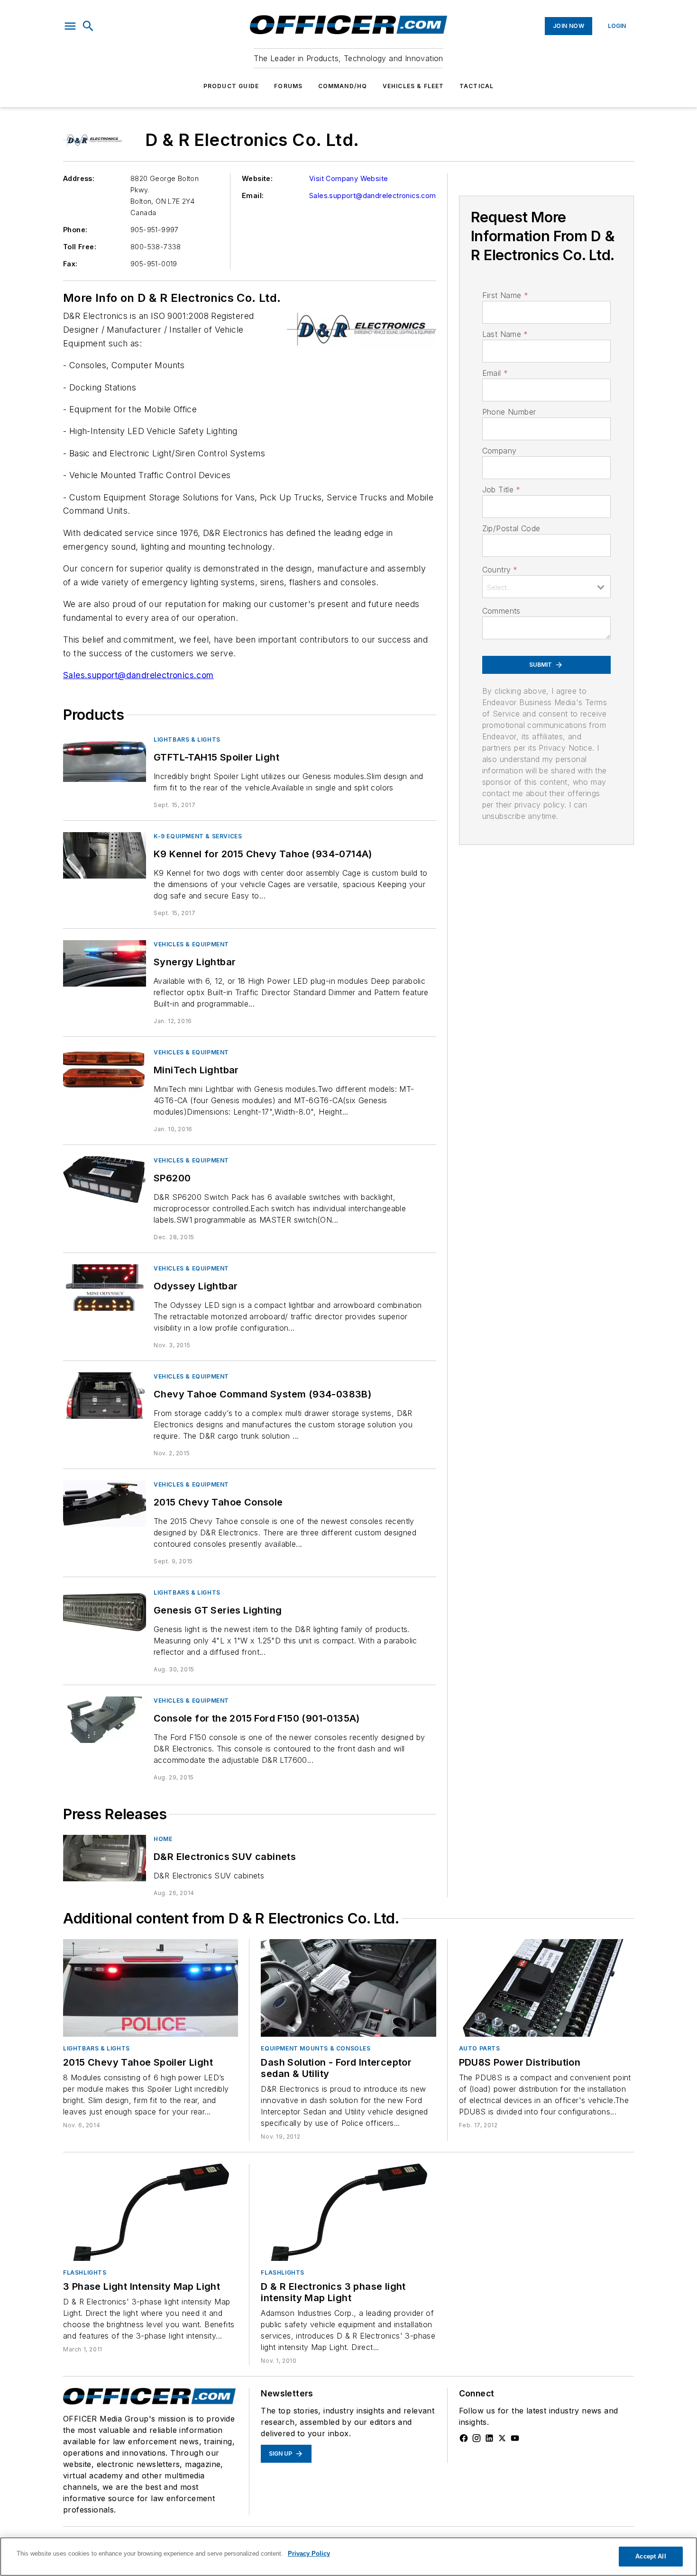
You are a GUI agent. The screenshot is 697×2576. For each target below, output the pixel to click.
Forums (288, 86)
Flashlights (85, 2272)
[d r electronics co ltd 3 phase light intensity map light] (151, 2212)
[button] (70, 26)
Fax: (70, 264)
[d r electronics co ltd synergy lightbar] (105, 963)
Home (163, 1839)
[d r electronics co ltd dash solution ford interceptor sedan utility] (348, 1988)
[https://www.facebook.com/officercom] (464, 2438)
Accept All (651, 2556)
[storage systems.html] (105, 1858)
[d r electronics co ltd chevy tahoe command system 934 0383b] (105, 1395)
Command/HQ (343, 86)
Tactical (477, 86)
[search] (88, 26)
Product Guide (231, 86)
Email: (253, 195)
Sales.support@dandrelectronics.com (373, 195)
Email (495, 373)
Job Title (501, 490)
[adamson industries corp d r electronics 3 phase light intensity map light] (348, 2212)
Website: (257, 178)
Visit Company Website (348, 178)
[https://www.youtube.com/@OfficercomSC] (515, 2438)
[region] (348, 2557)
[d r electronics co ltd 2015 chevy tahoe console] (105, 1503)
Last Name (505, 334)
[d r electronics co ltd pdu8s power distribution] (546, 1988)
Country (500, 570)
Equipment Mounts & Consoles (316, 2048)
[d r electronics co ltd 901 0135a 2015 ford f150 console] (105, 1719)
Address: (79, 178)
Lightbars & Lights (187, 739)
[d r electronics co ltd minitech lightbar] (105, 1071)
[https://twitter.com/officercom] (502, 2438)
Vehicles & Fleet (413, 86)
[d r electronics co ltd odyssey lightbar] (105, 1287)
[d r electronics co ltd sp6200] (105, 1179)
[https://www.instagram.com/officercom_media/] (477, 2438)
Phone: (75, 230)
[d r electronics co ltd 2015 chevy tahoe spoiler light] (151, 1988)
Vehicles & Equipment (191, 944)
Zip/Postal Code (511, 528)
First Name (505, 295)
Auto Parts (480, 2048)
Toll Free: (80, 247)
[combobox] (546, 587)
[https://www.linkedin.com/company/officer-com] (489, 2438)
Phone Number (509, 412)
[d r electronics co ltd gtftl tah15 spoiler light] (105, 758)
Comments (501, 611)
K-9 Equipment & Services (198, 836)
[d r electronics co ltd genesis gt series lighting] (105, 1611)
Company (500, 451)
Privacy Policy (309, 2553)
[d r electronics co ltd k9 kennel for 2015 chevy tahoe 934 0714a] (105, 855)
